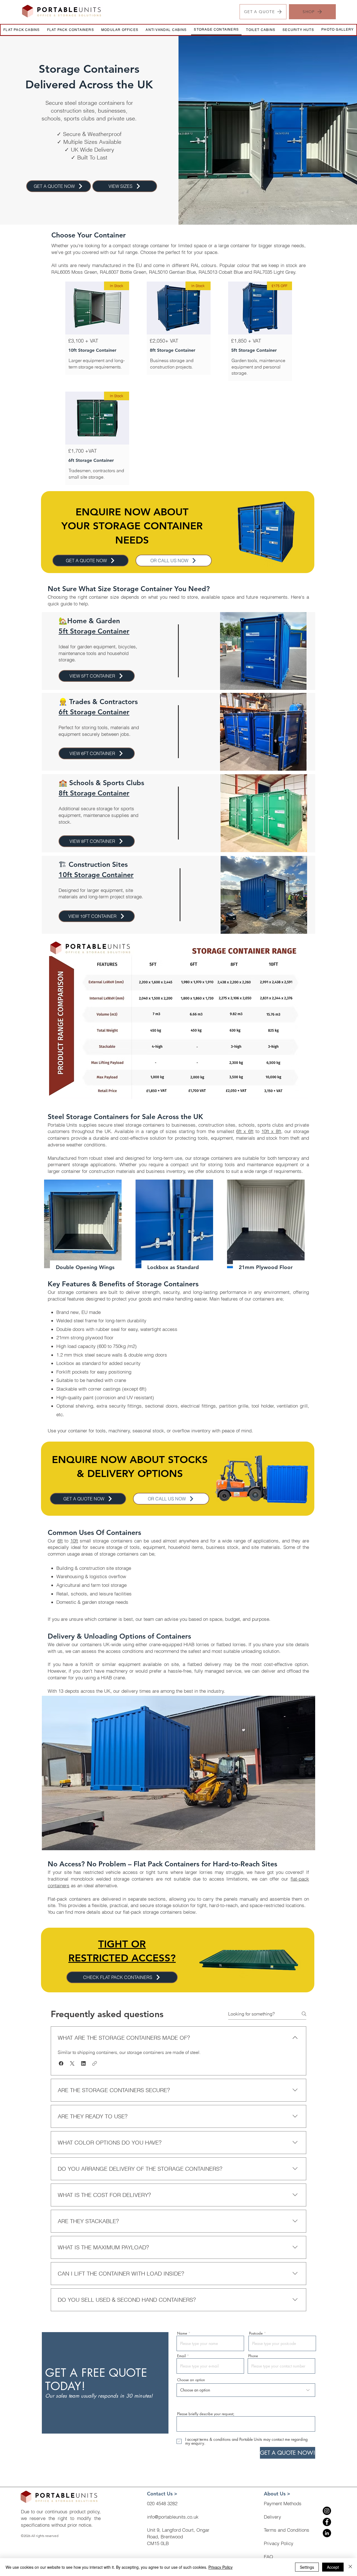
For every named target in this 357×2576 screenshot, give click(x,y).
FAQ (268, 2557)
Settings (307, 2567)
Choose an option (191, 2380)
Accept (333, 2567)
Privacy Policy (279, 2543)
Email (181, 2356)
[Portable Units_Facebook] (327, 2522)
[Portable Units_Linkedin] (327, 2533)
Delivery (272, 2517)
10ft (74, 1541)
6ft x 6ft (245, 1131)
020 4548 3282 (162, 2503)
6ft (60, 1541)
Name (182, 2333)
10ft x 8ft (271, 1131)
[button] (61, 2063)
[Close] (350, 2567)
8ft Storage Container (94, 793)
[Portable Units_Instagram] (327, 2511)
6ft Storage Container (94, 712)
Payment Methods (283, 2503)
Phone (253, 2356)
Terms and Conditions (287, 2530)
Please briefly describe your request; (206, 2414)
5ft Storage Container (94, 631)
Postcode (256, 2333)
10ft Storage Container (96, 875)
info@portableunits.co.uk (173, 2517)
